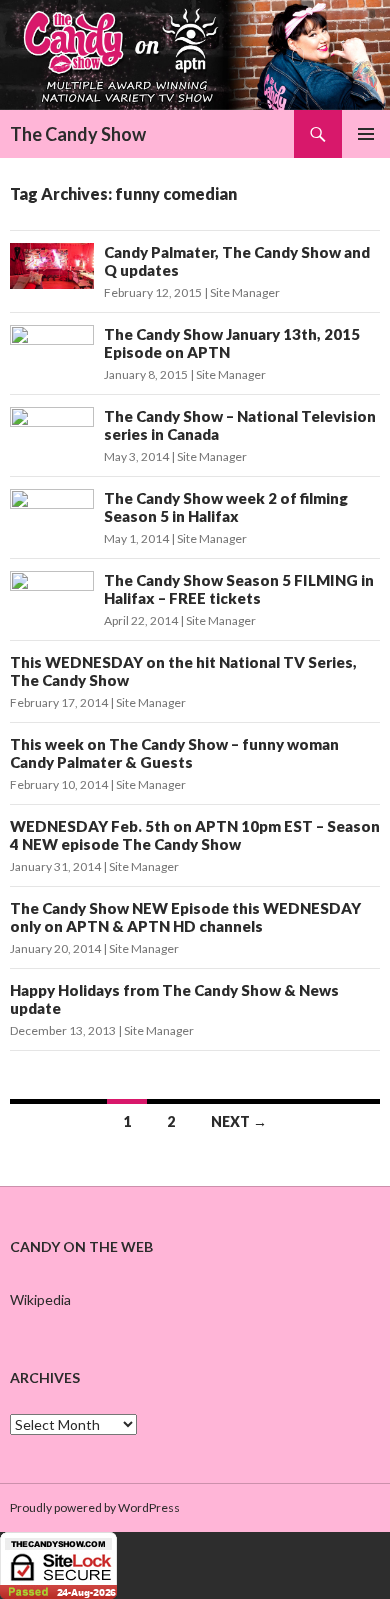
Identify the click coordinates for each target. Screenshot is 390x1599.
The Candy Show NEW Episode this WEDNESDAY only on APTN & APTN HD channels (185, 917)
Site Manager (245, 292)
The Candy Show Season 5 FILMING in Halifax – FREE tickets (239, 589)
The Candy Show (78, 134)
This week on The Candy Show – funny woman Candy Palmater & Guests (174, 753)
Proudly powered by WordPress (95, 1507)
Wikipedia (40, 1299)
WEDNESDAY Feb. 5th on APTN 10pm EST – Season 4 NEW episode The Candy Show (195, 835)
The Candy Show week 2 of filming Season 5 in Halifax (226, 507)
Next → (239, 1121)
